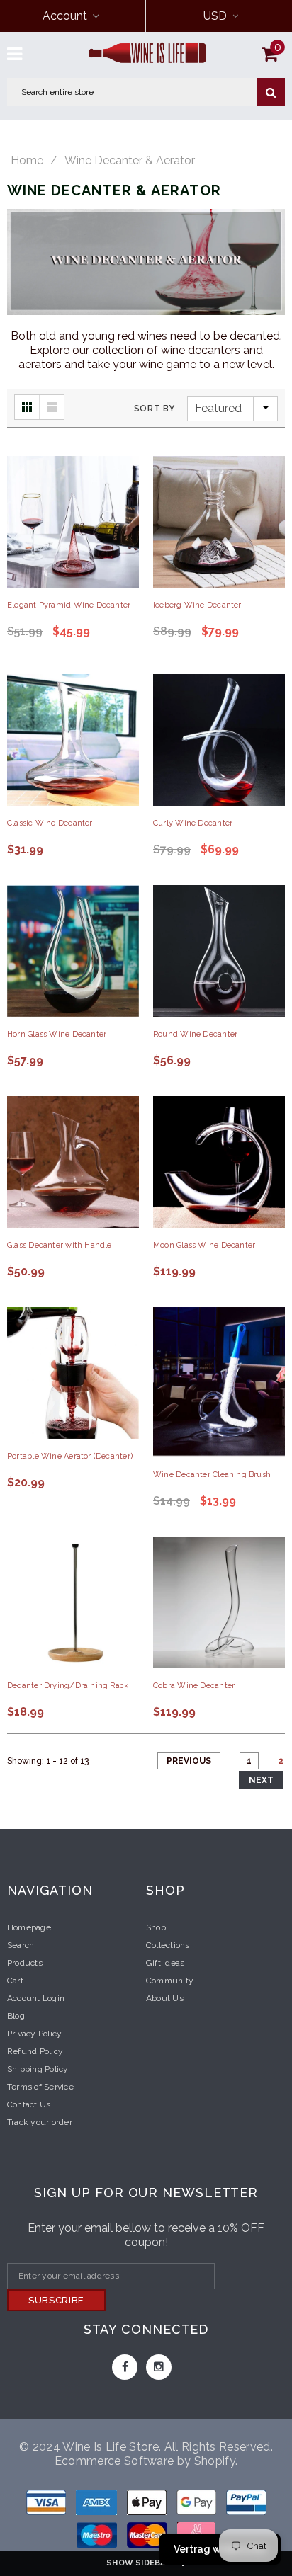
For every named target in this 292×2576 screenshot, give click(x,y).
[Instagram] (159, 2367)
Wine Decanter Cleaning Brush (212, 1475)
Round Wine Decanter (195, 1034)
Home (27, 161)
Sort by (155, 409)
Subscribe (56, 2300)
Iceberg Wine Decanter (197, 605)
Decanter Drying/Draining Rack (68, 1686)
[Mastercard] (148, 2537)
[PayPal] (246, 2505)
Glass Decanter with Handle (60, 1245)
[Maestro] (198, 2505)
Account (65, 16)
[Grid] (27, 407)
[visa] (47, 2505)
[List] (52, 407)
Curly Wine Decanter (193, 823)
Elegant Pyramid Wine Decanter (69, 605)
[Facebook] (125, 2367)
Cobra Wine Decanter (194, 1686)
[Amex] (98, 2505)
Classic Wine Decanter (50, 823)
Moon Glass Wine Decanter (204, 1245)
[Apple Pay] (148, 2505)
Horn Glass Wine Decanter (57, 1034)
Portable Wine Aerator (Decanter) (70, 1456)
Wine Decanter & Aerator (130, 161)
